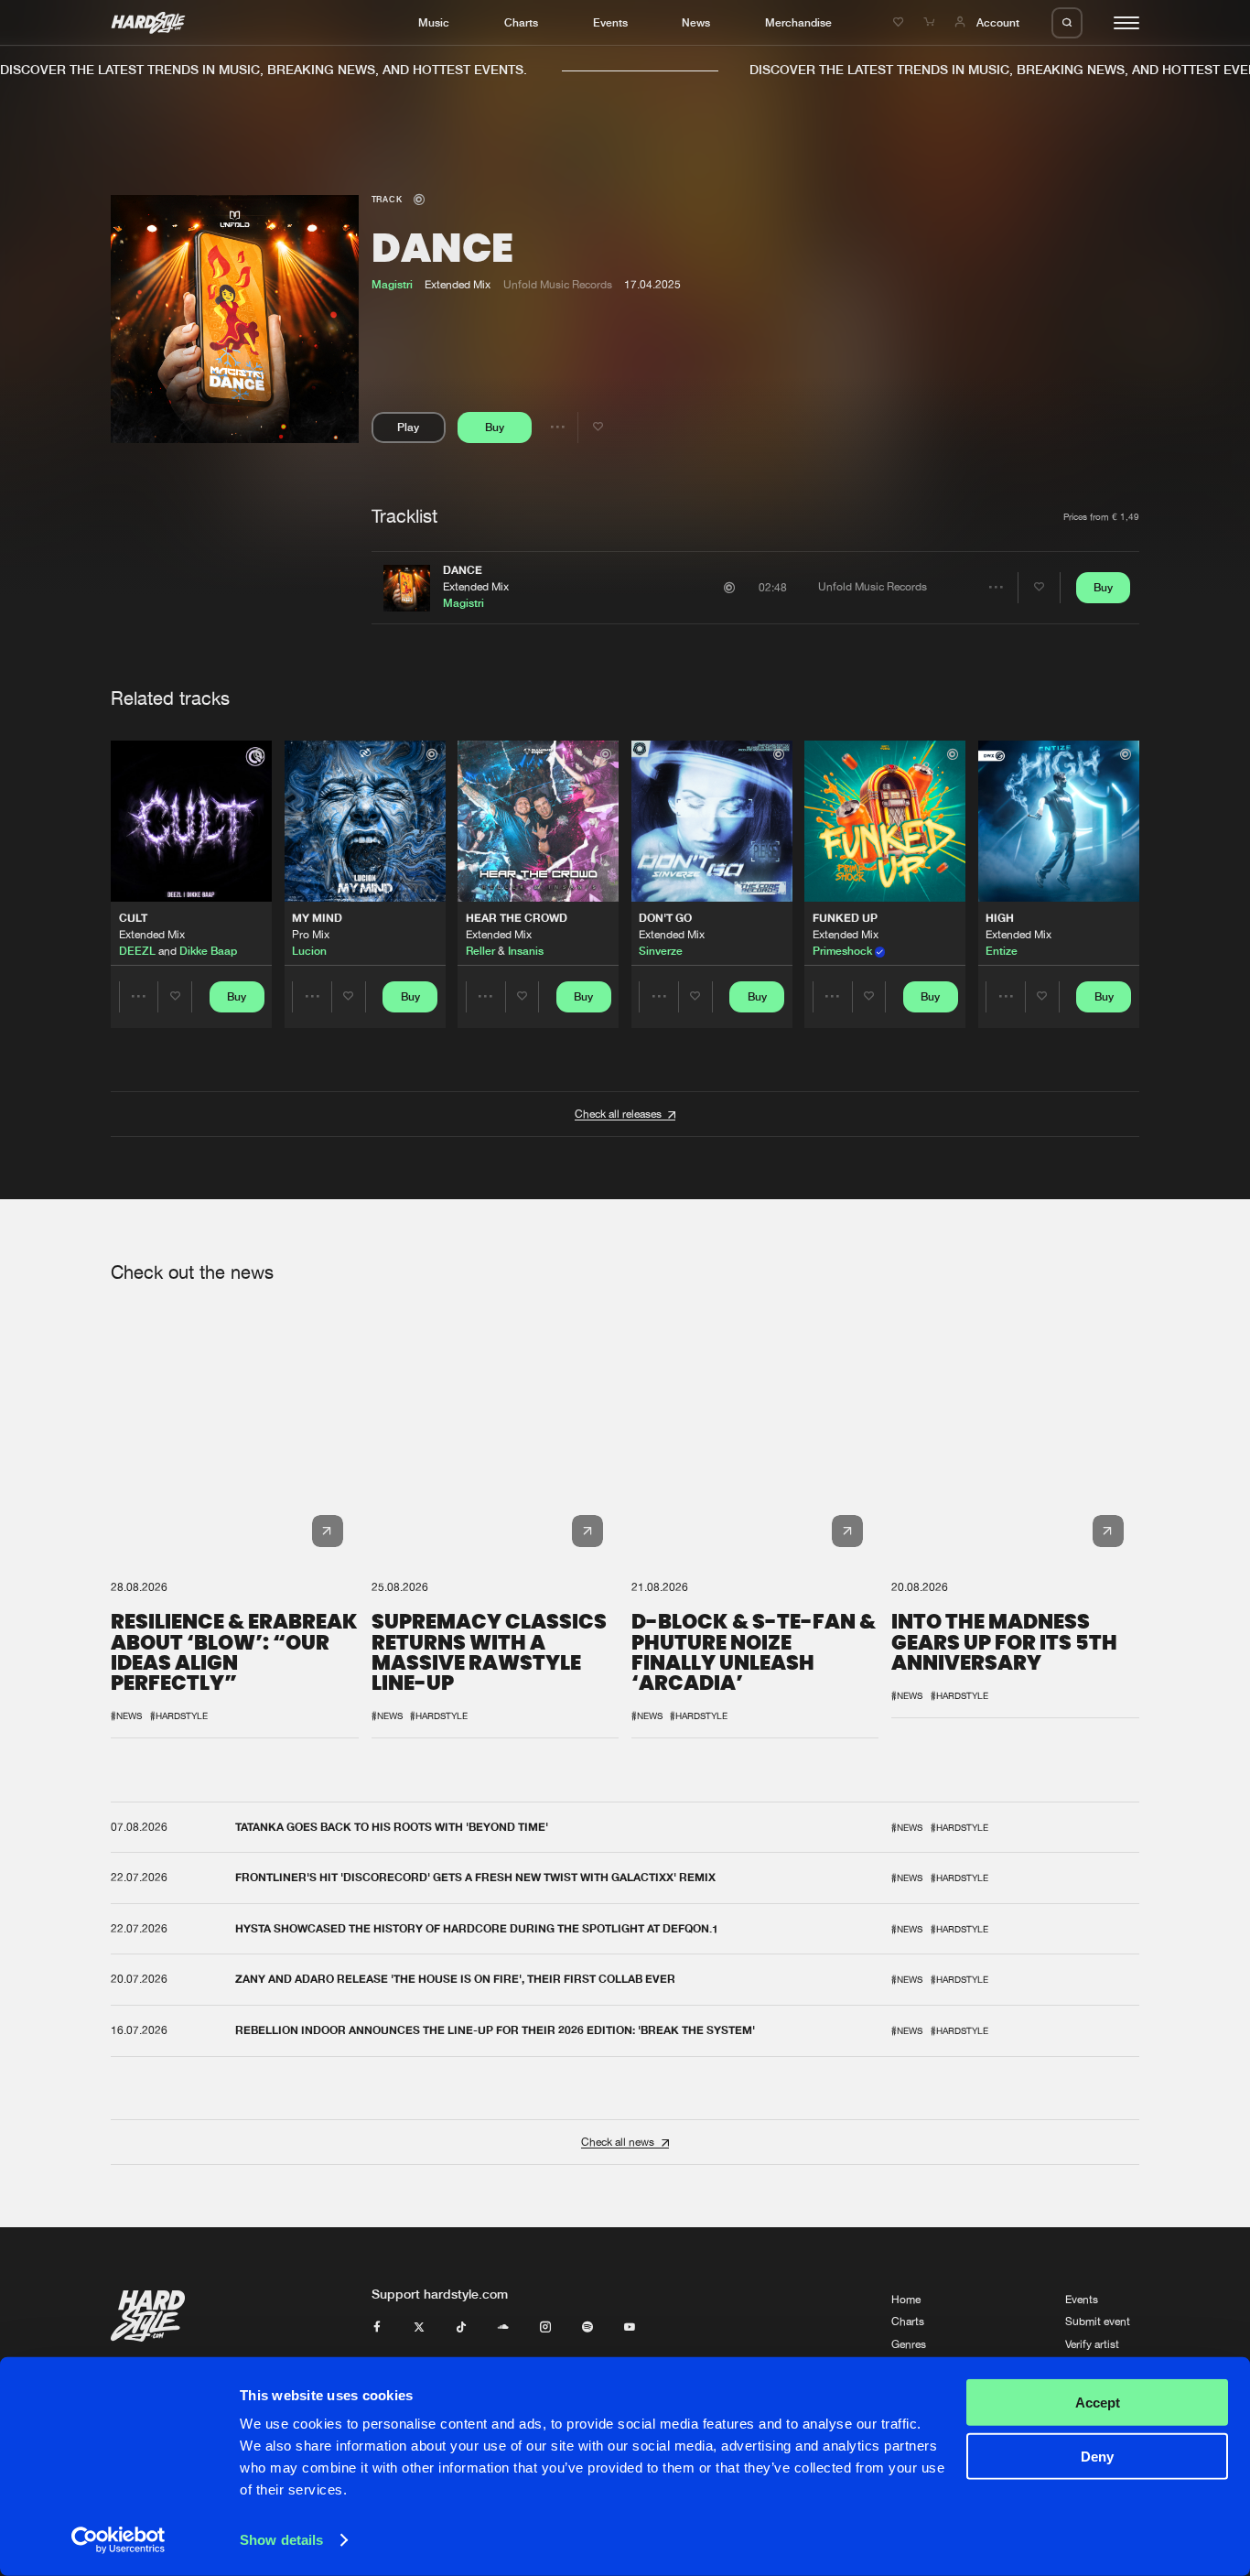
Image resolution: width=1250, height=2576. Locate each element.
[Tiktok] (461, 2328)
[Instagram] (545, 2328)
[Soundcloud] (503, 2328)
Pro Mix (311, 935)
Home (906, 2300)
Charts (521, 22)
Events (610, 22)
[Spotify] (587, 2328)
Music (434, 22)
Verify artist (1092, 2344)
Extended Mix (476, 587)
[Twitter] (419, 2328)
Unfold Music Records (558, 285)
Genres (909, 2344)
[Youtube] (630, 2328)
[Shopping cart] (931, 22)
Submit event (1098, 2322)
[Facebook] (377, 2328)
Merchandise (798, 22)
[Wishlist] (900, 22)
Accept (1098, 2403)
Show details (281, 2540)
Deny (1097, 2456)
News (696, 22)
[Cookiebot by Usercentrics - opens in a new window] (119, 2540)
